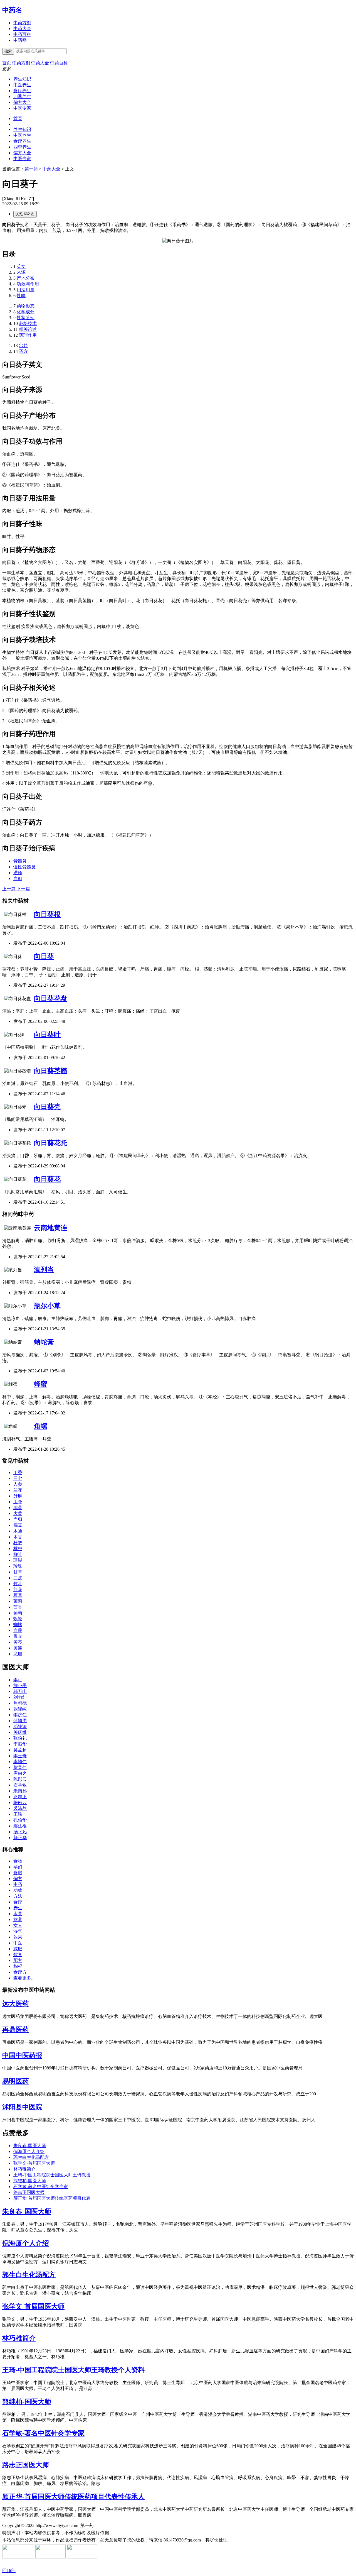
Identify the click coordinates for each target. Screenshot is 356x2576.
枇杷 (18, 1549)
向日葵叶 (47, 1035)
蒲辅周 (20, 1721)
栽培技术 (28, 323)
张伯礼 (20, 1738)
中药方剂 (22, 23)
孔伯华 (20, 1820)
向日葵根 (47, 914)
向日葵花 (47, 1179)
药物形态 (26, 306)
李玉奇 (20, 1756)
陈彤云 (20, 1779)
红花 (18, 1589)
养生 (18, 1908)
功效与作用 (28, 284)
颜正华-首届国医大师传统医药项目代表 (52, 2198)
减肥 (18, 1949)
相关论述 (28, 329)
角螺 (41, 1426)
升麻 (18, 1496)
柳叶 (18, 1554)
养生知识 (22, 79)
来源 (21, 272)
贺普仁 (20, 1767)
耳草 (18, 1595)
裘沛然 (20, 1808)
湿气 (18, 1931)
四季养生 (22, 96)
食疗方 (20, 1972)
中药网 (20, 40)
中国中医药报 (22, 2056)
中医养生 (22, 85)
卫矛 (18, 1502)
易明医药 (16, 2081)
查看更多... (24, 1978)
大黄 (18, 1513)
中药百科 (22, 34)
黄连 (18, 1648)
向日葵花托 (51, 1143)
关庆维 (20, 1732)
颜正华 (20, 1838)
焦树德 (20, 1703)
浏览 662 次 (25, 214)
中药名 (12, 10)
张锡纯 (20, 1709)
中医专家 (22, 108)
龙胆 (18, 1654)
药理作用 (28, 335)
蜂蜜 (41, 1384)
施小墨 (20, 1686)
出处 (23, 345)
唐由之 (20, 1773)
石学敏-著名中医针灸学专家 (41, 2187)
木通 (18, 1531)
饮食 (18, 1955)
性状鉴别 (26, 318)
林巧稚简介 (24, 2169)
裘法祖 (20, 1826)
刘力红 (20, 1697)
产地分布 (26, 278)
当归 (18, 1519)
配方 (18, 1960)
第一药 (31, 169)
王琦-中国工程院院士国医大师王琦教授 (52, 2175)
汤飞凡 (20, 1832)
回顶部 (9, 2571)
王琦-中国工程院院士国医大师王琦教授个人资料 (73, 2370)
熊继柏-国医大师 (30, 2181)
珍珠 (18, 1566)
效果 (18, 1937)
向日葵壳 (47, 1107)
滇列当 (44, 1270)
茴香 (18, 1607)
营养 (18, 1919)
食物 (18, 1861)
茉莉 (18, 1601)
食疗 (18, 1902)
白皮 (18, 1578)
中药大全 (22, 29)
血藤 (18, 1630)
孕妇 (18, 1867)
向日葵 (44, 956)
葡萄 (18, 1613)
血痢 (18, 878)
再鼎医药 (16, 2030)
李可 (18, 1680)
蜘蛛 (18, 1625)
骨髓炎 (20, 861)
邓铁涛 (20, 1726)
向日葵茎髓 (51, 1071)
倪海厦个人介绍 (29, 2151)
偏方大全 (22, 102)
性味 (21, 296)
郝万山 (20, 1691)
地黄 (18, 1508)
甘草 (18, 1572)
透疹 (18, 873)
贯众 (18, 1636)
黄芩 (18, 1642)
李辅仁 (20, 1762)
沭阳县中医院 (22, 2107)
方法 (18, 1896)
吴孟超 (20, 1750)
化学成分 (26, 312)
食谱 (18, 1873)
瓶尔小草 (47, 1306)
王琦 (18, 1814)
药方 (23, 351)
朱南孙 (20, 1791)
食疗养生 (22, 91)
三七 (18, 1478)
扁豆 (18, 1525)
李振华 (20, 1744)
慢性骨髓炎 (24, 867)
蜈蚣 (18, 1619)
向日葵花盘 (51, 998)
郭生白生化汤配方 (31, 2157)
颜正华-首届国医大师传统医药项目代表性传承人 (73, 2497)
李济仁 (20, 1715)
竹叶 (18, 1584)
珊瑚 (18, 1560)
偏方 (18, 1879)
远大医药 (16, 2004)
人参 (18, 1484)
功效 (18, 1890)
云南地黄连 (51, 1228)
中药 (18, 1884)
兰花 (18, 1490)
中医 (18, 1943)
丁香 (18, 1472)
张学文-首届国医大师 (34, 2163)
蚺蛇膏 (44, 1342)
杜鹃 (18, 1543)
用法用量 (26, 290)
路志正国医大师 (29, 2192)
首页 (18, 118)
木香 (18, 1537)
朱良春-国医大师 (30, 2146)
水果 (18, 1914)
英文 (21, 266)
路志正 (20, 1797)
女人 (18, 1925)
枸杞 (18, 1966)
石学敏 (20, 1785)
